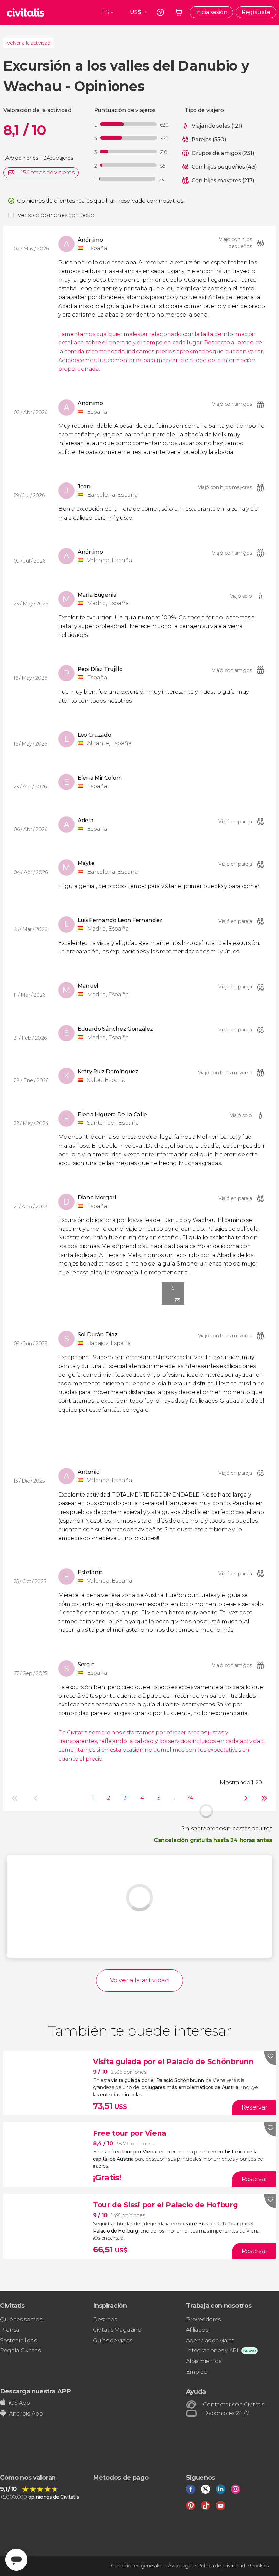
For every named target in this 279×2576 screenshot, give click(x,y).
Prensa (10, 2330)
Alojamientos (204, 2361)
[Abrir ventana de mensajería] (16, 2560)
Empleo (197, 2372)
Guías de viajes (112, 2340)
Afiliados (197, 2330)
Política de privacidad (221, 2566)
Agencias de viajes (210, 2340)
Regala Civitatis (20, 2351)
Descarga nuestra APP (36, 2391)
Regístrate (256, 12)
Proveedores (203, 2320)
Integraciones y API (212, 2351)
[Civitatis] (26, 12)
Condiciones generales (137, 2566)
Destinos (105, 2320)
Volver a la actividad (28, 43)
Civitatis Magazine (117, 2330)
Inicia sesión (211, 12)
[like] (270, 2058)
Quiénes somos (21, 2320)
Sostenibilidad (19, 2340)
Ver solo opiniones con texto (56, 215)
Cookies (259, 2566)
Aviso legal (180, 2566)
